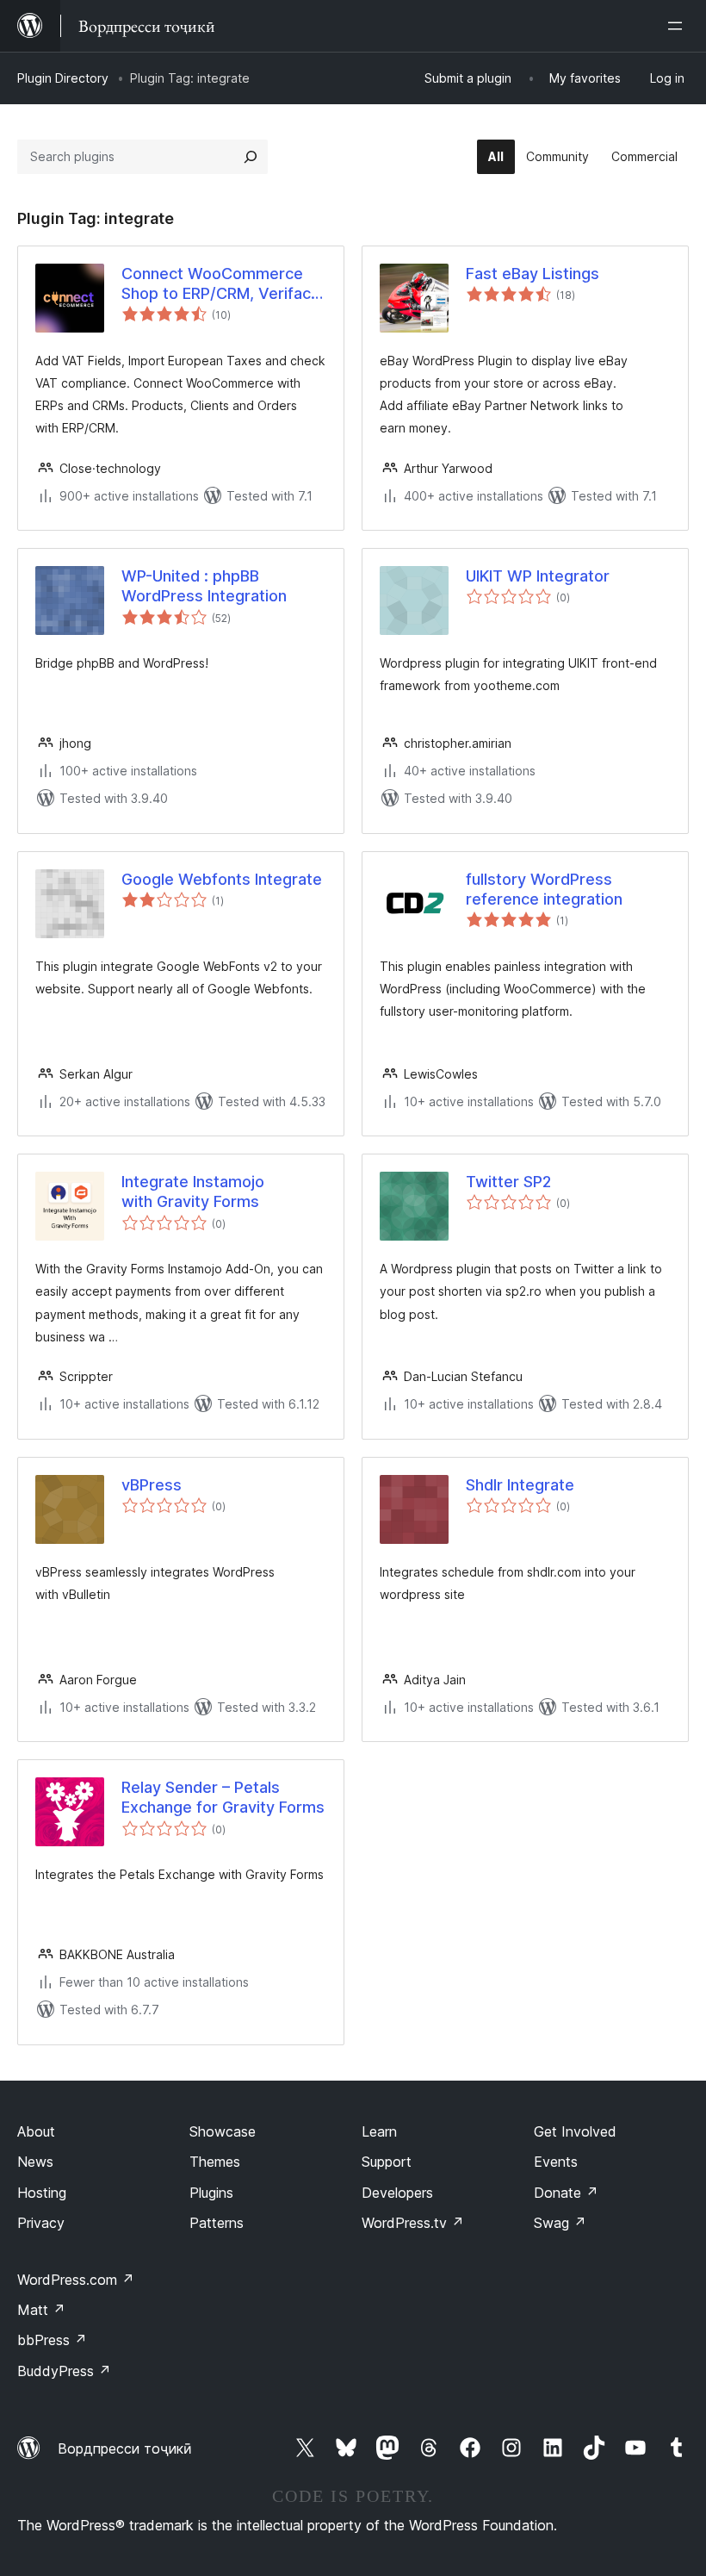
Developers (397, 2193)
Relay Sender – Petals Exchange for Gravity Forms (223, 1797)
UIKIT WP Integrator (538, 576)
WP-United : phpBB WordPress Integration (204, 586)
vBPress (152, 1485)
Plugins (211, 2193)
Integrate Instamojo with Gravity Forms (193, 1192)
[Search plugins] (251, 157)
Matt (41, 2310)
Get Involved (575, 2131)
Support (387, 2162)
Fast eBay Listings (533, 274)
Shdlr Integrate (520, 1485)
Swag (560, 2223)
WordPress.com (76, 2280)
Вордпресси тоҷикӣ (125, 2448)
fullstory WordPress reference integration (544, 889)
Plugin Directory (63, 78)
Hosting (42, 2193)
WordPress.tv (413, 2223)
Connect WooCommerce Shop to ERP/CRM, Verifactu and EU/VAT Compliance (223, 284)
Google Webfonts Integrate (222, 879)
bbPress (52, 2340)
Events (556, 2162)
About (36, 2131)
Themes (215, 2162)
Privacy (41, 2223)
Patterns (217, 2223)
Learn (379, 2131)
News (35, 2162)
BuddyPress (64, 2371)
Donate (566, 2193)
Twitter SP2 (508, 1182)
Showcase (223, 2131)
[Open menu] (678, 26)
